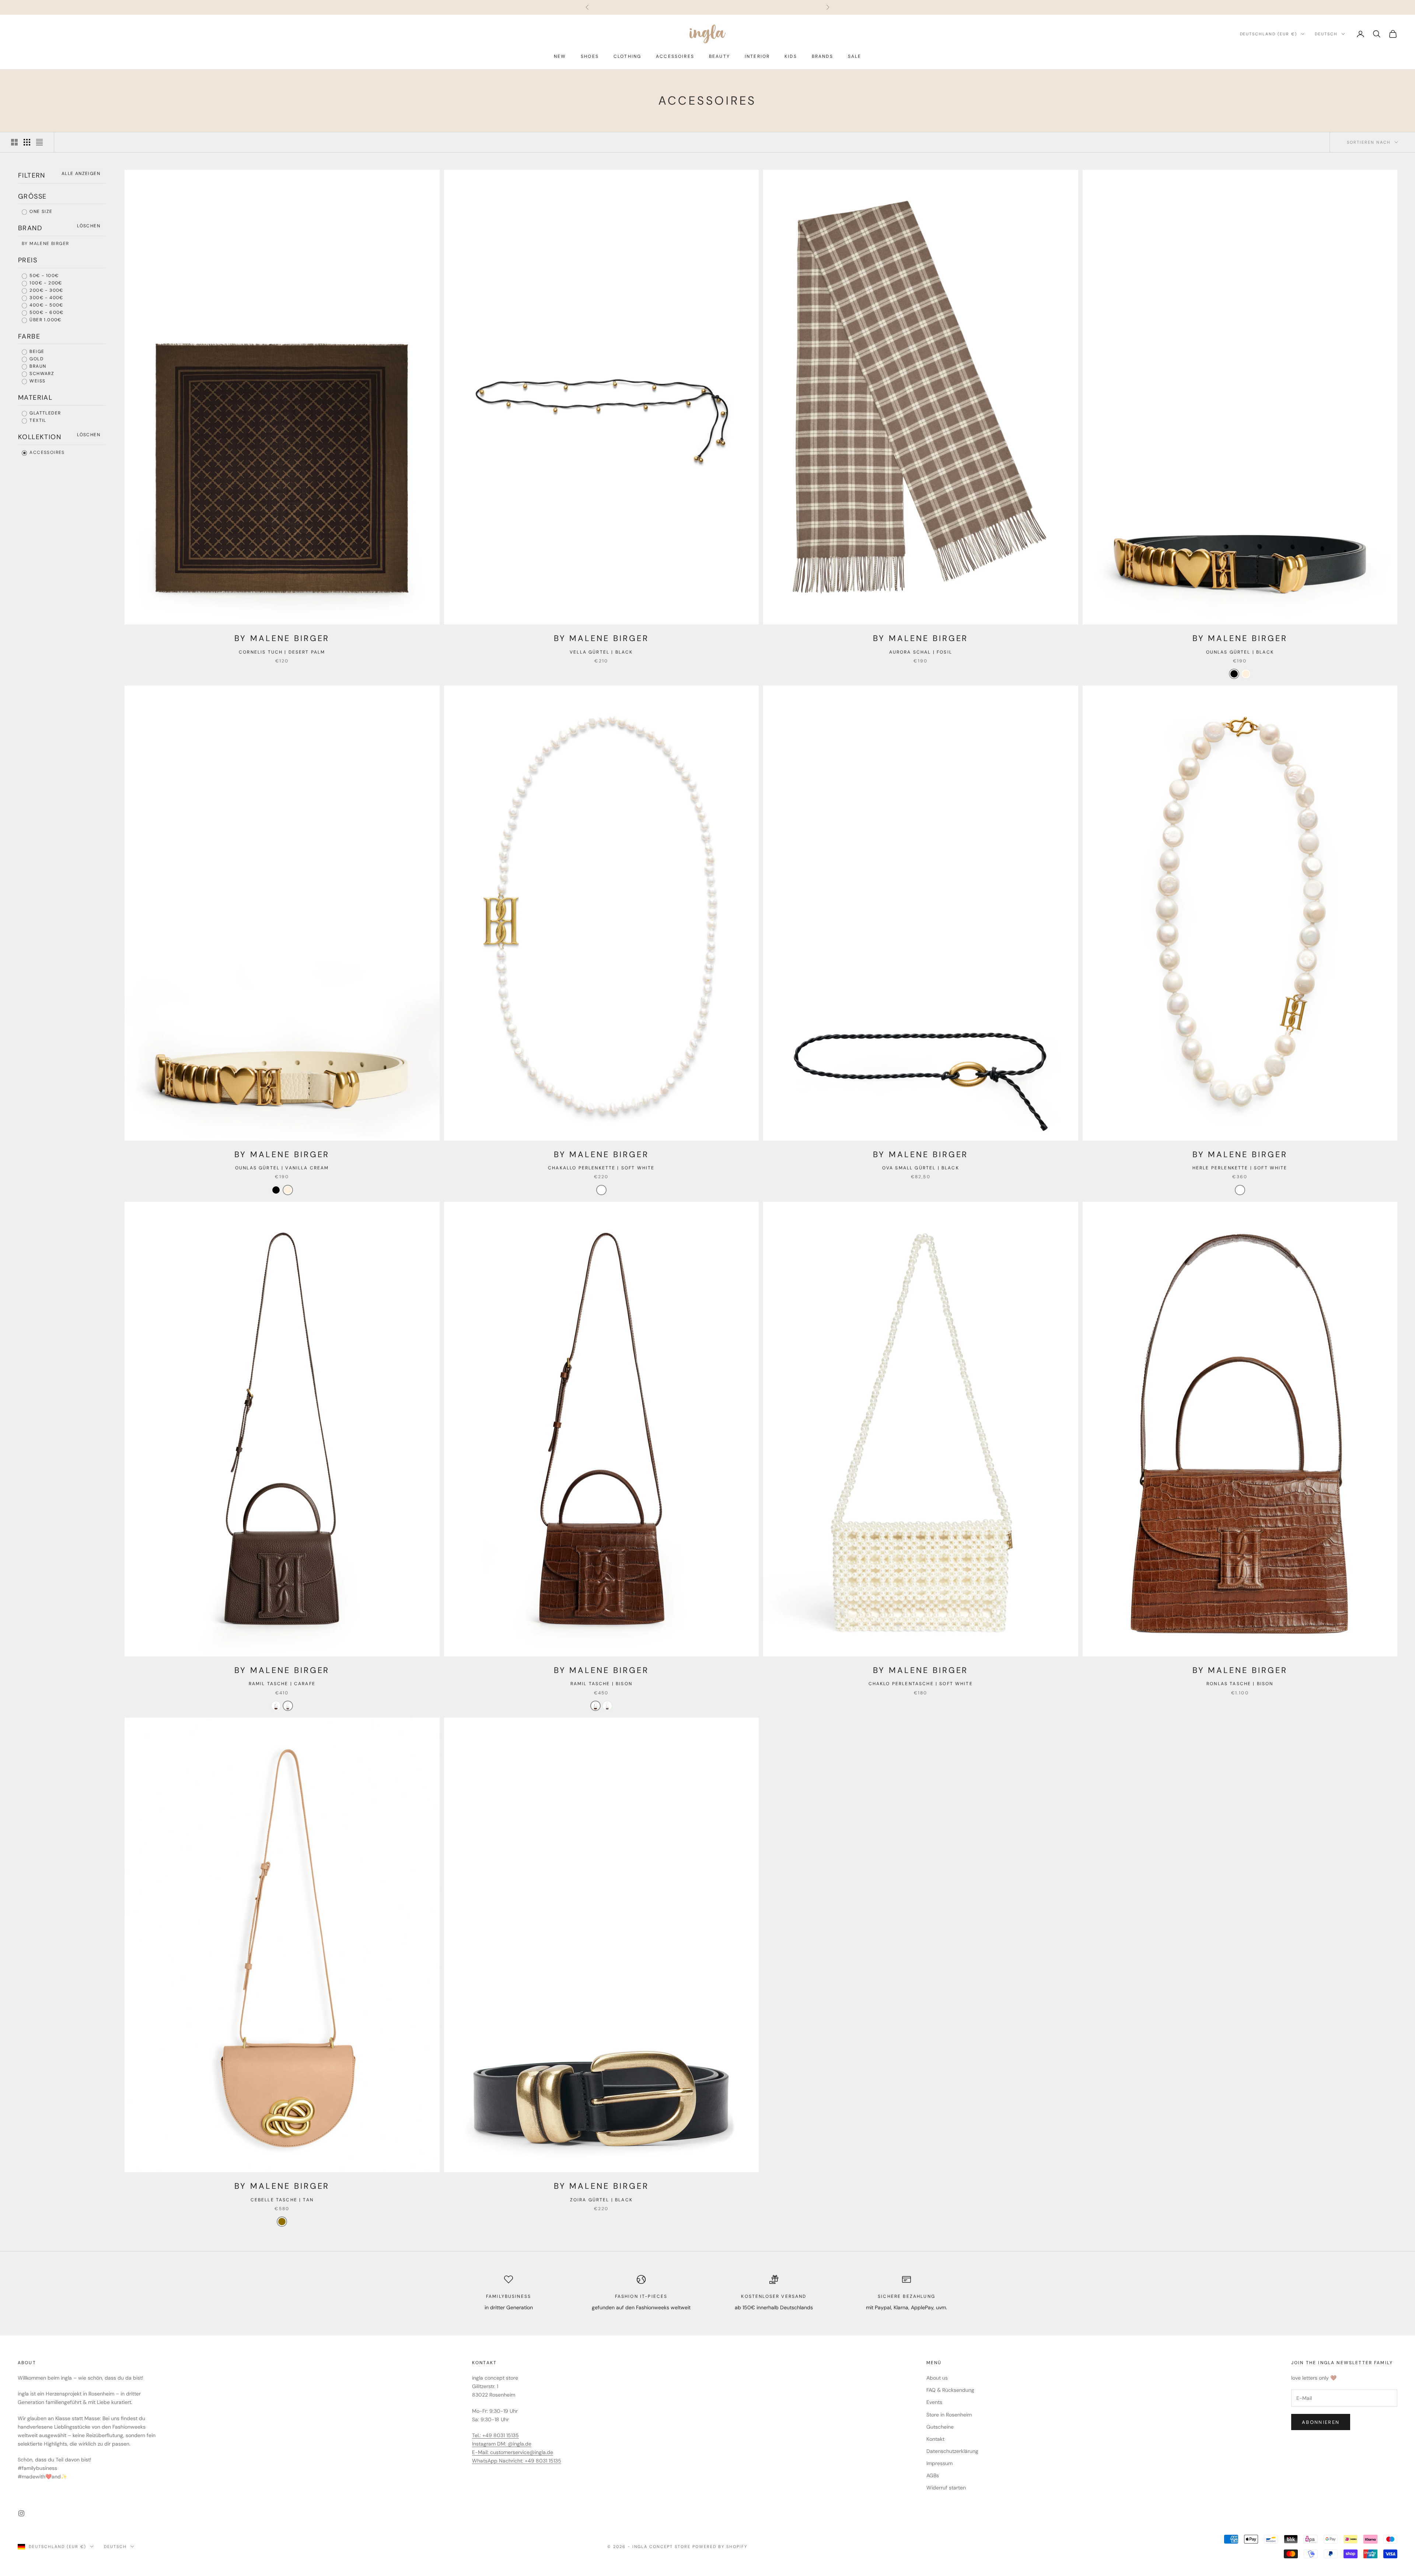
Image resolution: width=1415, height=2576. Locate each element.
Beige (36, 351)
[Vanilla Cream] (1246, 674)
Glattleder (44, 413)
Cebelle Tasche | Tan (282, 2200)
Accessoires (675, 56)
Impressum (939, 2463)
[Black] (1234, 674)
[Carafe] (288, 1706)
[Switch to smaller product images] (27, 142)
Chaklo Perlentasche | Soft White (921, 1684)
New (560, 56)
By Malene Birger (45, 244)
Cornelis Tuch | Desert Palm (282, 652)
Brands (822, 56)
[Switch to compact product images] (39, 142)
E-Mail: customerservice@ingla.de (513, 2452)
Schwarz (41, 374)
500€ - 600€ (46, 312)
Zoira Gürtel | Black (601, 2200)
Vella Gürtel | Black (601, 652)
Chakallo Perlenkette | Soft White (601, 1168)
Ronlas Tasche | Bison (1240, 1684)
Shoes (590, 56)
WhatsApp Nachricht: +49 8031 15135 (517, 2461)
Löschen (89, 226)
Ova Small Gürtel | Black (921, 1168)
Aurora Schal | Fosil (921, 652)
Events (934, 2402)
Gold (36, 359)
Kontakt (935, 2439)
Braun (37, 366)
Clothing (627, 56)
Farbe (29, 336)
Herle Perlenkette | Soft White (1240, 1168)
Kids (791, 56)
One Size (40, 211)
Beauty (719, 56)
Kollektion (40, 437)
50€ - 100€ (43, 276)
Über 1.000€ (45, 320)
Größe (32, 196)
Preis (28, 260)
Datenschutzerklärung (952, 2451)
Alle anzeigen (81, 174)
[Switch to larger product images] (14, 142)
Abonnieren (1321, 2422)
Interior (757, 56)
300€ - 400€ (46, 298)
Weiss (37, 381)
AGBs (933, 2475)
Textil (37, 420)
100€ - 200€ (45, 283)
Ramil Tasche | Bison (601, 1684)
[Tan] (282, 2222)
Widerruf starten (946, 2488)
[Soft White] (601, 1190)
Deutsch (1326, 34)
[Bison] (276, 1706)
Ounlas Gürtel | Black (1240, 652)
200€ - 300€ (46, 290)
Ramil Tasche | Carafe (282, 1684)
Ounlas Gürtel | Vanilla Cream (282, 1168)
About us (937, 2378)
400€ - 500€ (46, 305)
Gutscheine (940, 2427)
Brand (30, 228)
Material (35, 398)
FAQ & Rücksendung (950, 2390)
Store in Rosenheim (949, 2415)
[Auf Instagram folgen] (21, 2513)
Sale (855, 56)
